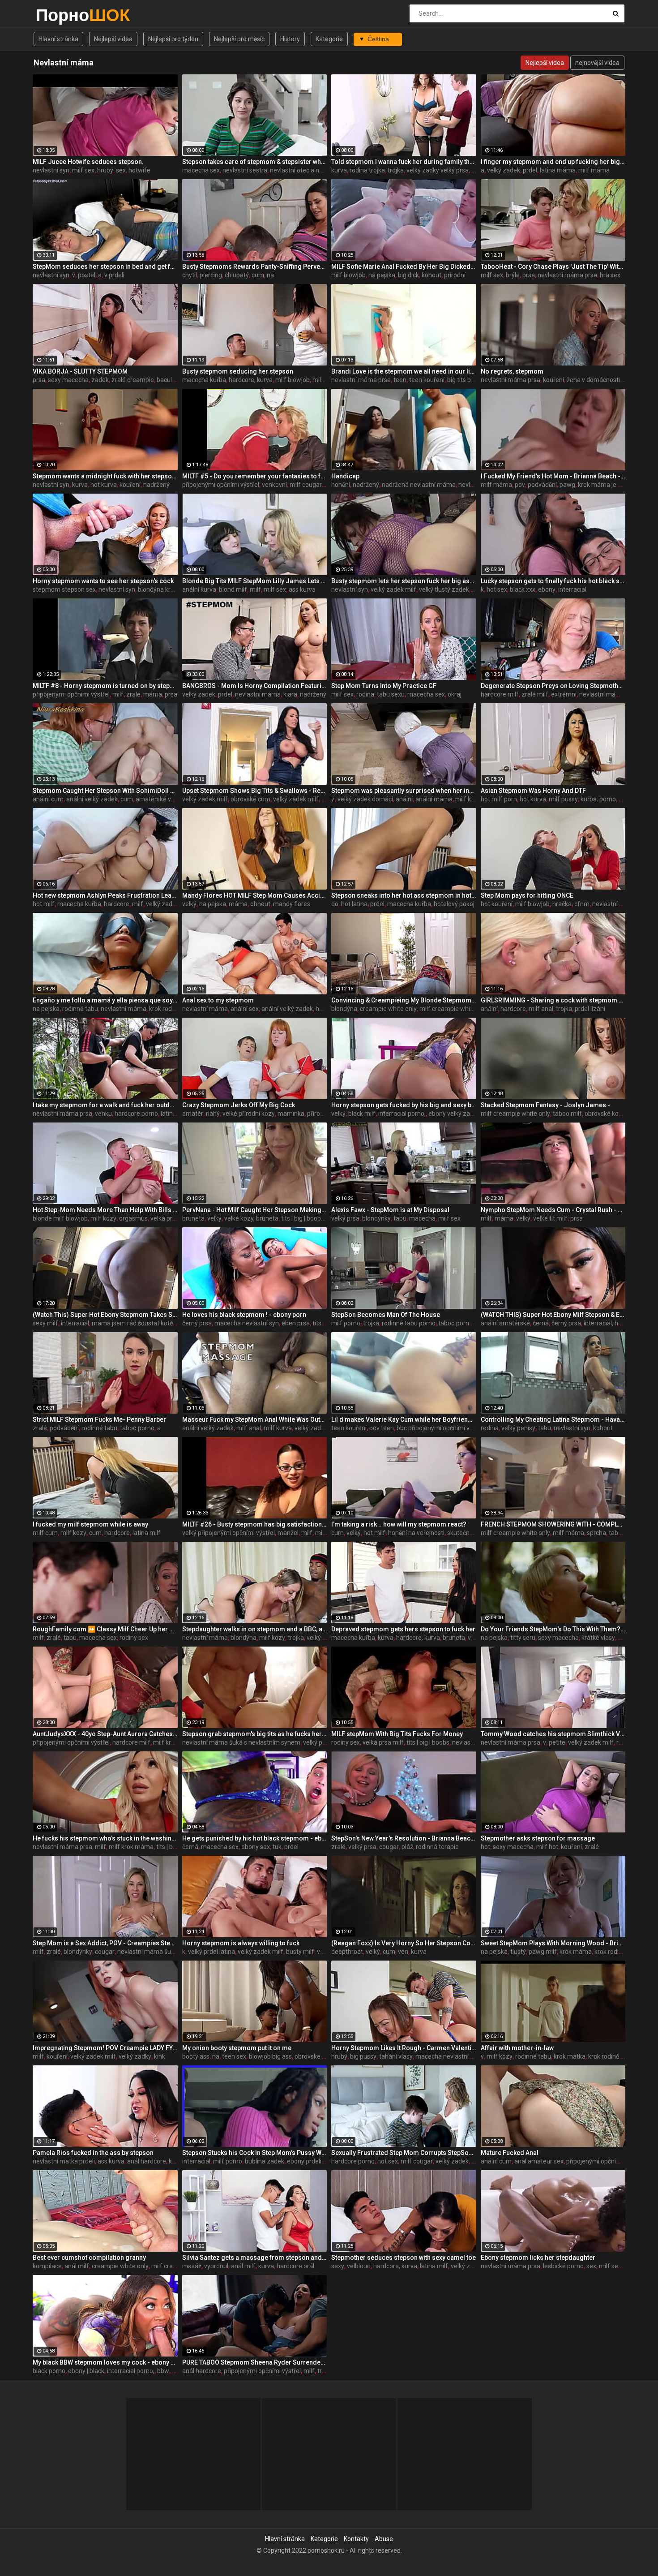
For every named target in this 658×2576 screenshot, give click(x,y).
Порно (59, 15)
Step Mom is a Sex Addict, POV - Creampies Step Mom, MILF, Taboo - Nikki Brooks (105, 1943)
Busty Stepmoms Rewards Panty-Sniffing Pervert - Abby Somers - (255, 267)
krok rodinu (165, 1009)
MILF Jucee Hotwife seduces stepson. (88, 162)
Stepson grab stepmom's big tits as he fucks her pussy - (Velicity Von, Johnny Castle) (255, 1734)
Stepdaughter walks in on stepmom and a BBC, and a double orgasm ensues (255, 1629)
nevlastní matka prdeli (64, 2161)
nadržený (156, 485)
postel (87, 275)
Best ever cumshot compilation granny (89, 2258)
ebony (547, 589)
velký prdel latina (211, 1952)
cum (258, 275)
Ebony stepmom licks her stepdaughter (538, 2258)
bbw (163, 2371)
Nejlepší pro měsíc (239, 39)
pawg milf (543, 1952)
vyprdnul (216, 2266)
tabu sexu (391, 694)
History (290, 39)
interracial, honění (609, 1323)
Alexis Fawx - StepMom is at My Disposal (390, 1210)
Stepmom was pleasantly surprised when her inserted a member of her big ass (404, 791)
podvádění (542, 485)
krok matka (570, 2056)
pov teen (382, 1428)
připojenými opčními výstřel (221, 485)
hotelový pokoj (454, 904)
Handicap (345, 476)
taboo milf (567, 1114)
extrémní (564, 694)
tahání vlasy (396, 2056)
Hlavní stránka (58, 39)
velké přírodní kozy (249, 1114)
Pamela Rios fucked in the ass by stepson (93, 2153)
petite (557, 1742)
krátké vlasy (598, 1638)
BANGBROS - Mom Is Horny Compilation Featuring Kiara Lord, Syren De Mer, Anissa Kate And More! (255, 686)
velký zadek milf (393, 589)
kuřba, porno (598, 799)
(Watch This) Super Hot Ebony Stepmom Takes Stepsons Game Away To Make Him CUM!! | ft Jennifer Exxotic (105, 1315)
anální (404, 799)
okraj (455, 694)
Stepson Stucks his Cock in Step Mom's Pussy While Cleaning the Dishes (255, 2153)
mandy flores (292, 904)
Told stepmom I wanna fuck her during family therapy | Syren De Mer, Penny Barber (404, 162)
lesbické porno (563, 2266)
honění (341, 485)
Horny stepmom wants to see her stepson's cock (103, 581)
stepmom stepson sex (64, 589)
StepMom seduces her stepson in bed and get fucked (105, 267)
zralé (133, 694)
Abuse (384, 2539)
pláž (407, 1847)
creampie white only (388, 1009)
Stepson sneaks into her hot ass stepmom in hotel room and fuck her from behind (404, 895)
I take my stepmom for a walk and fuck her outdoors (105, 1105)
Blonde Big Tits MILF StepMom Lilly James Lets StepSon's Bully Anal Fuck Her (255, 581)
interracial (572, 589)
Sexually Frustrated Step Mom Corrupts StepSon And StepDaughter (404, 2153)
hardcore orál (295, 2266)
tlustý (518, 1952)
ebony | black (86, 2371)
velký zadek (504, 170)
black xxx (523, 589)
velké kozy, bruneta (251, 1218)
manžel (288, 1533)
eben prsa (296, 1323)
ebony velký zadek (454, 1114)
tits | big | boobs (303, 1218)
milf (255, 589)
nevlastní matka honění (625, 904)
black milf (362, 1114)
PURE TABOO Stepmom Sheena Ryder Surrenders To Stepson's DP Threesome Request (255, 2362)
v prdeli (114, 275)
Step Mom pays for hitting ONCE (527, 895)
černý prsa (197, 1323)
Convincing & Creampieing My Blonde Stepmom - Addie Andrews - (404, 1000)
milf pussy (563, 799)
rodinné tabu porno (409, 1323)
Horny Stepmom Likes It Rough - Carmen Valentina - (404, 2048)
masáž (192, 2266)
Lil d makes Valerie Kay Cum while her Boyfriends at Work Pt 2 (404, 1419)
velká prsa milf (171, 1218)
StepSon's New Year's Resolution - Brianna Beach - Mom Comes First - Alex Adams (404, 1838)
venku (103, 1114)
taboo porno (455, 1323)
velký (189, 904)
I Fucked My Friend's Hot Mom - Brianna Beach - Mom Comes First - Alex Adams (553, 476)
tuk (277, 1847)
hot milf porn (499, 799)
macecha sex (201, 170)
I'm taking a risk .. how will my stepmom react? (399, 1524)
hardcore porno (136, 1114)
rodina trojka (367, 170)
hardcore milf (500, 694)
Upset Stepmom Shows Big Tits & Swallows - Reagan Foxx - (255, 791)
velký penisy (518, 1428)
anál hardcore (147, 2161)
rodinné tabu (80, 1009)
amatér (193, 1114)
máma (153, 694)
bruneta (193, 1218)
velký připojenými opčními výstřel (229, 1533)
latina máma (558, 170)
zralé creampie (133, 380)
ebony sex (256, 1847)
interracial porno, (402, 1114)
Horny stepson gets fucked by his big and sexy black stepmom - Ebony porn (404, 1105)
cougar (389, 1847)
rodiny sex (134, 1638)
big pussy (363, 2056)
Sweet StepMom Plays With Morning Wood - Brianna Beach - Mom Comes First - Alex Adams (553, 1943)
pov (520, 485)
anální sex (245, 1009)
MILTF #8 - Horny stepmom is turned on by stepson (105, 686)
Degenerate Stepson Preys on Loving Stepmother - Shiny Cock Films (553, 686)
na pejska (382, 275)
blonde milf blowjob (60, 1218)
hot (485, 1847)
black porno (49, 2371)
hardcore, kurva (251, 380)
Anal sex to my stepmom (218, 1000)
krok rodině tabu (617, 1952)
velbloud (359, 2266)
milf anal (541, 1009)
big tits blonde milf (473, 380)
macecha (422, 1218)
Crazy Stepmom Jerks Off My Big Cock (239, 1105)
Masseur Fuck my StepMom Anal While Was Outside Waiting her (255, 1419)
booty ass (196, 2056)
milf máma (594, 170)
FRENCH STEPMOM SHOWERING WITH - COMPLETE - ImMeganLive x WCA (553, 1524)
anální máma (434, 799)
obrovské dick (314, 2056)
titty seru (523, 1638)
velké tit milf (550, 1218)
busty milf (300, 1952)
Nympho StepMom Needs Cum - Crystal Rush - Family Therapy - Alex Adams (553, 1210)
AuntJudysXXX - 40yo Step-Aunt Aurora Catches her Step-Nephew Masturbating (105, 1734)
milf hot (547, 1847)
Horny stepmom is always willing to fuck (241, 1943)
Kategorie (329, 39)
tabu (400, 1218)
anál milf (77, 2266)
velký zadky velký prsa (438, 170)
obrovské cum (250, 799)
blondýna (344, 1009)
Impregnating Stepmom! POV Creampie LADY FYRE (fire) (105, 2048)
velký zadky (135, 2056)
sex (121, 170)
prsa (529, 275)
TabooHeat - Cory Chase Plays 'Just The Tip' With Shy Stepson (553, 267)
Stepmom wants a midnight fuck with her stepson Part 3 (105, 476)
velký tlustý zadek (444, 589)
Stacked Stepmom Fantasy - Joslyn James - (545, 1105)
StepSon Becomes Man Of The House (386, 1315)
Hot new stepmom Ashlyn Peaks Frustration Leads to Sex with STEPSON (105, 895)
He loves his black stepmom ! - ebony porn (244, 1315)
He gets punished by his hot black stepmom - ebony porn (255, 1838)
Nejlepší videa (113, 39)
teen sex (234, 2056)
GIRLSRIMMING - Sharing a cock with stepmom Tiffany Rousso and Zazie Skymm (553, 1000)
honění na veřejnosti (416, 1533)
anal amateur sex (539, 2161)
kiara (290, 694)
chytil (190, 275)
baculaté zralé (177, 380)
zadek (100, 380)
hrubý (105, 170)
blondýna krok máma (168, 589)
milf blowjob (348, 275)
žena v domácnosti (593, 380)
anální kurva (199, 589)
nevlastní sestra (245, 170)
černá (541, 1323)
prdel (530, 170)
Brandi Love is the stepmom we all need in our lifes (404, 371)
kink (160, 2056)
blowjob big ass (270, 2056)
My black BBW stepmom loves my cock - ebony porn (105, 2362)
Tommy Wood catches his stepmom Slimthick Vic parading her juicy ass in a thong (553, 1734)
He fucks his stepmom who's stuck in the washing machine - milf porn (105, 1838)
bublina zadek (265, 2161)
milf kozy (103, 1218)
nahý (213, 1114)
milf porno (346, 1323)
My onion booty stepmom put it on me (237, 2048)
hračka (562, 904)
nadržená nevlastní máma (419, 485)
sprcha (596, 1533)
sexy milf (45, 1323)
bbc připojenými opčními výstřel (441, 1428)
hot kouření (497, 904)
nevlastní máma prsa (567, 275)
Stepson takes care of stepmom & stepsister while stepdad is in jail (255, 162)
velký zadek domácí (365, 799)
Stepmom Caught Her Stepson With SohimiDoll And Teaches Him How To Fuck (105, 791)
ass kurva (302, 589)
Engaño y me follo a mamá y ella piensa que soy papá (105, 1000)
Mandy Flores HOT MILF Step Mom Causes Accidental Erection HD (255, 895)
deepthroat (347, 1952)
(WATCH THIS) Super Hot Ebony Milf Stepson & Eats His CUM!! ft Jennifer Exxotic (553, 1315)
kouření (553, 380)
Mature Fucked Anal (510, 2153)
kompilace (47, 2266)
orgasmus (133, 1218)
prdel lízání (590, 1009)
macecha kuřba (204, 380)
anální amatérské (505, 1323)
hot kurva (104, 485)
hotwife (139, 170)
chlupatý (237, 275)
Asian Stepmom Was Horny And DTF (533, 791)
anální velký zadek (92, 799)
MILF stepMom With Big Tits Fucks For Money (397, 1734)
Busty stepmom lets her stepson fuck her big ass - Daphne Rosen (404, 581)
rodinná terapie (437, 1847)
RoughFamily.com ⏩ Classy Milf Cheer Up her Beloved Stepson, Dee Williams (105, 1629)
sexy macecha (68, 380)
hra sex (610, 275)
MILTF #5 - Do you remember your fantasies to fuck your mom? (255, 476)
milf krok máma (175, 1742)
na (270, 275)
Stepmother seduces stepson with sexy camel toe (404, 2258)
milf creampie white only (454, 1009)
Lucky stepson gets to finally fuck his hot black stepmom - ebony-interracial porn (553, 581)
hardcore (117, 904)
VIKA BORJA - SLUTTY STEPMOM (80, 371)
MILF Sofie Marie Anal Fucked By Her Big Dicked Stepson (404, 267)
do (335, 904)
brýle (513, 275)
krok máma (576, 1952)
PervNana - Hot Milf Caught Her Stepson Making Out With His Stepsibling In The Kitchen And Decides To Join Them (255, 1210)
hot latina (354, 904)
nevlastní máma (258, 694)
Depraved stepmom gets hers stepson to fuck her (403, 1629)
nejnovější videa (597, 63)
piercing (211, 275)
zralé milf (535, 694)
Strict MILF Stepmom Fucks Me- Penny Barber (99, 1419)
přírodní (455, 275)
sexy (338, 2266)
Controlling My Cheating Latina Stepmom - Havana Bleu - (553, 1419)
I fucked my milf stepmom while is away (90, 1524)
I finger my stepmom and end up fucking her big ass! (553, 162)
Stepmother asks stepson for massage (538, 1838)
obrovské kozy (605, 1114)
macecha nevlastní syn (247, 1323)
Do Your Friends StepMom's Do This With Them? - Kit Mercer (553, 1629)
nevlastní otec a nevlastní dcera (314, 170)
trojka (396, 170)
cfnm (582, 904)
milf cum (45, 1533)
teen (400, 380)
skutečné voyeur (470, 1533)
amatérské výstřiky (162, 799)
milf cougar (306, 485)
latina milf (147, 1533)
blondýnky (376, 1218)
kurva (339, 170)
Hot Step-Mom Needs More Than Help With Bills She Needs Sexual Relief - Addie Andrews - (105, 1210)
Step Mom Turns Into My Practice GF (384, 686)
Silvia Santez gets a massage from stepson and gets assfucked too (255, 2258)
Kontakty (356, 2539)
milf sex (83, 170)
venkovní (274, 485)
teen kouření (427, 380)
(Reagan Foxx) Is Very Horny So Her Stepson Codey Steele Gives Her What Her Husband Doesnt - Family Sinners (404, 1943)
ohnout (260, 904)
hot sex (497, 589)
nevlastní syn (51, 170)
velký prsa (345, 1218)
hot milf (44, 904)
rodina (365, 694)
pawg (567, 485)
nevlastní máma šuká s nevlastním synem (241, 1742)
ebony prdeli (304, 2161)
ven (403, 1952)
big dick (408, 275)
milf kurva (278, 1428)
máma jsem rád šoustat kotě (132, 1323)
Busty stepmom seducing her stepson (238, 371)
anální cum (48, 799)
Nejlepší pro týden (173, 39)
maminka (291, 1114)
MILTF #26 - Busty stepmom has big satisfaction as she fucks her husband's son (255, 1524)
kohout (432, 275)
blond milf (233, 589)
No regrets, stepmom (512, 371)
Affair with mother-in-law (517, 2048)
